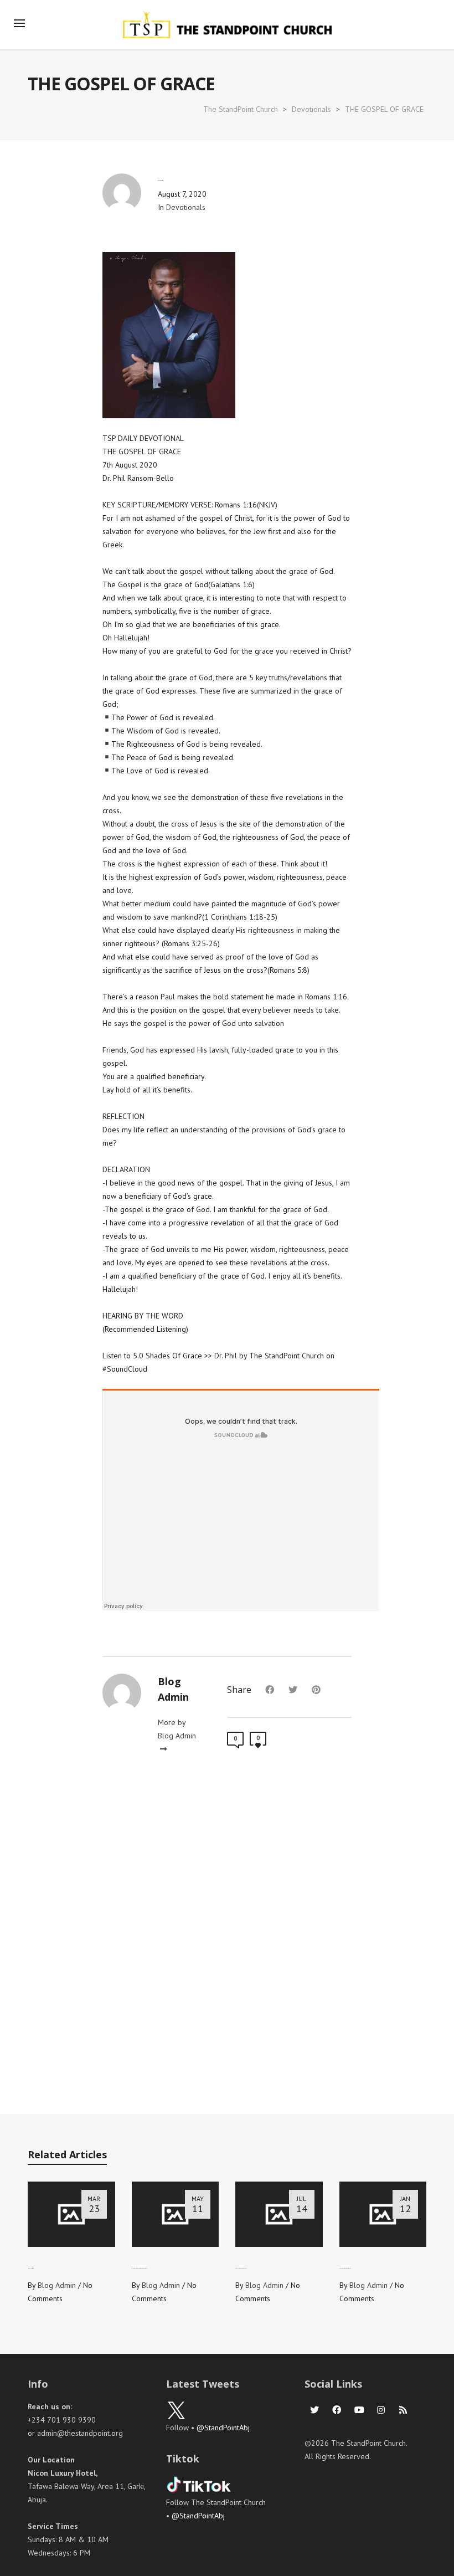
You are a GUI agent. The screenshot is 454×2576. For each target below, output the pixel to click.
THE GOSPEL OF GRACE (384, 109)
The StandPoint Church (241, 109)
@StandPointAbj (223, 2428)
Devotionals (311, 109)
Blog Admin (57, 2285)
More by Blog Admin (177, 1729)
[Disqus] (227, 1938)
